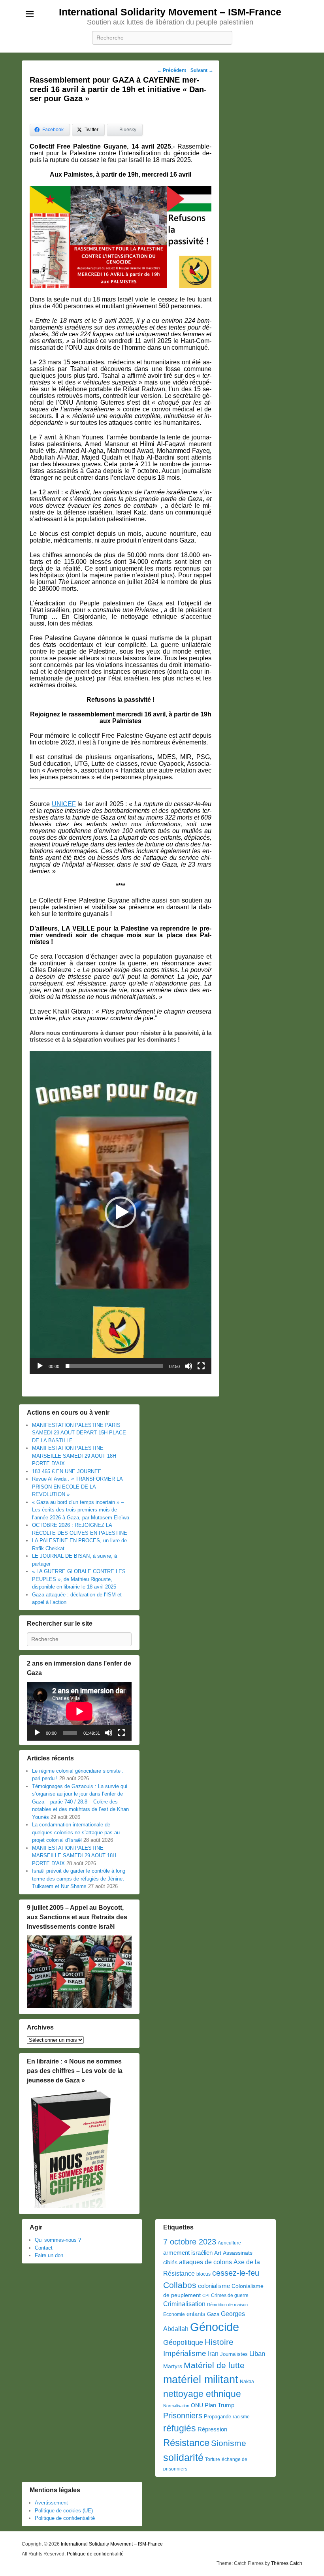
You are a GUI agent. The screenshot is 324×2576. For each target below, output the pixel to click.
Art (218, 2253)
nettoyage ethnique (202, 2394)
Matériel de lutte (214, 2365)
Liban (257, 2354)
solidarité (183, 2457)
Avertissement (51, 2503)
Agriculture (229, 2243)
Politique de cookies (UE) (64, 2511)
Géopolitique (183, 2342)
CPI (206, 2295)
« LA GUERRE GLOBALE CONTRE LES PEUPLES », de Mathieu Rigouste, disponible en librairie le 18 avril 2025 (79, 1579)
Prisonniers (183, 2416)
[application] (121, 1212)
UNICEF (64, 804)
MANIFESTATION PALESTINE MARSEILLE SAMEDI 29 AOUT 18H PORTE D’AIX (74, 1456)
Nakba (247, 2382)
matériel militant (201, 2380)
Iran (213, 2354)
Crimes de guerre (230, 2295)
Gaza (213, 2314)
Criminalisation (184, 2304)
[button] (121, 1212)
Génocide (215, 2327)
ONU (197, 2405)
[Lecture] (40, 1366)
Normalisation (176, 2406)
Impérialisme (185, 2353)
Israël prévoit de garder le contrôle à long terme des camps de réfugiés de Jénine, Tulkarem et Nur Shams (79, 1879)
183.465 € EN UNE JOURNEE (67, 1471)
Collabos (180, 2285)
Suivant (202, 70)
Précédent (171, 70)
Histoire (219, 2342)
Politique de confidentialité (65, 2518)
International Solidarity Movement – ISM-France (170, 12)
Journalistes (234, 2354)
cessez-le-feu (236, 2273)
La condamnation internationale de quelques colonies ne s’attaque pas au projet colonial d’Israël (76, 1832)
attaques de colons (205, 2262)
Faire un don (49, 2255)
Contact (44, 2248)
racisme (241, 2417)
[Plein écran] (201, 1366)
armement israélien (188, 2253)
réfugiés (180, 2428)
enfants (196, 2314)
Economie (174, 2314)
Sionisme (229, 2443)
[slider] (114, 1366)
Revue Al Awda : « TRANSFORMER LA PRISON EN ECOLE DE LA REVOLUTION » (77, 1487)
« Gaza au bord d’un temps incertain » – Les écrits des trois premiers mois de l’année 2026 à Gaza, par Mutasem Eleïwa (81, 1510)
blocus (203, 2274)
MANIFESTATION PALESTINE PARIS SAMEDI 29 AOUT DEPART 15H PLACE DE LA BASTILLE (79, 1433)
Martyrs (173, 2366)
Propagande (218, 2417)
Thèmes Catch (287, 2563)
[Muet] (188, 1366)
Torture (213, 2459)
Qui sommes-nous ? (58, 2240)
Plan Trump (219, 2405)
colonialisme (214, 2286)
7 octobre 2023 (190, 2242)
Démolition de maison (227, 2305)
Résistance (186, 2443)
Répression (212, 2429)
